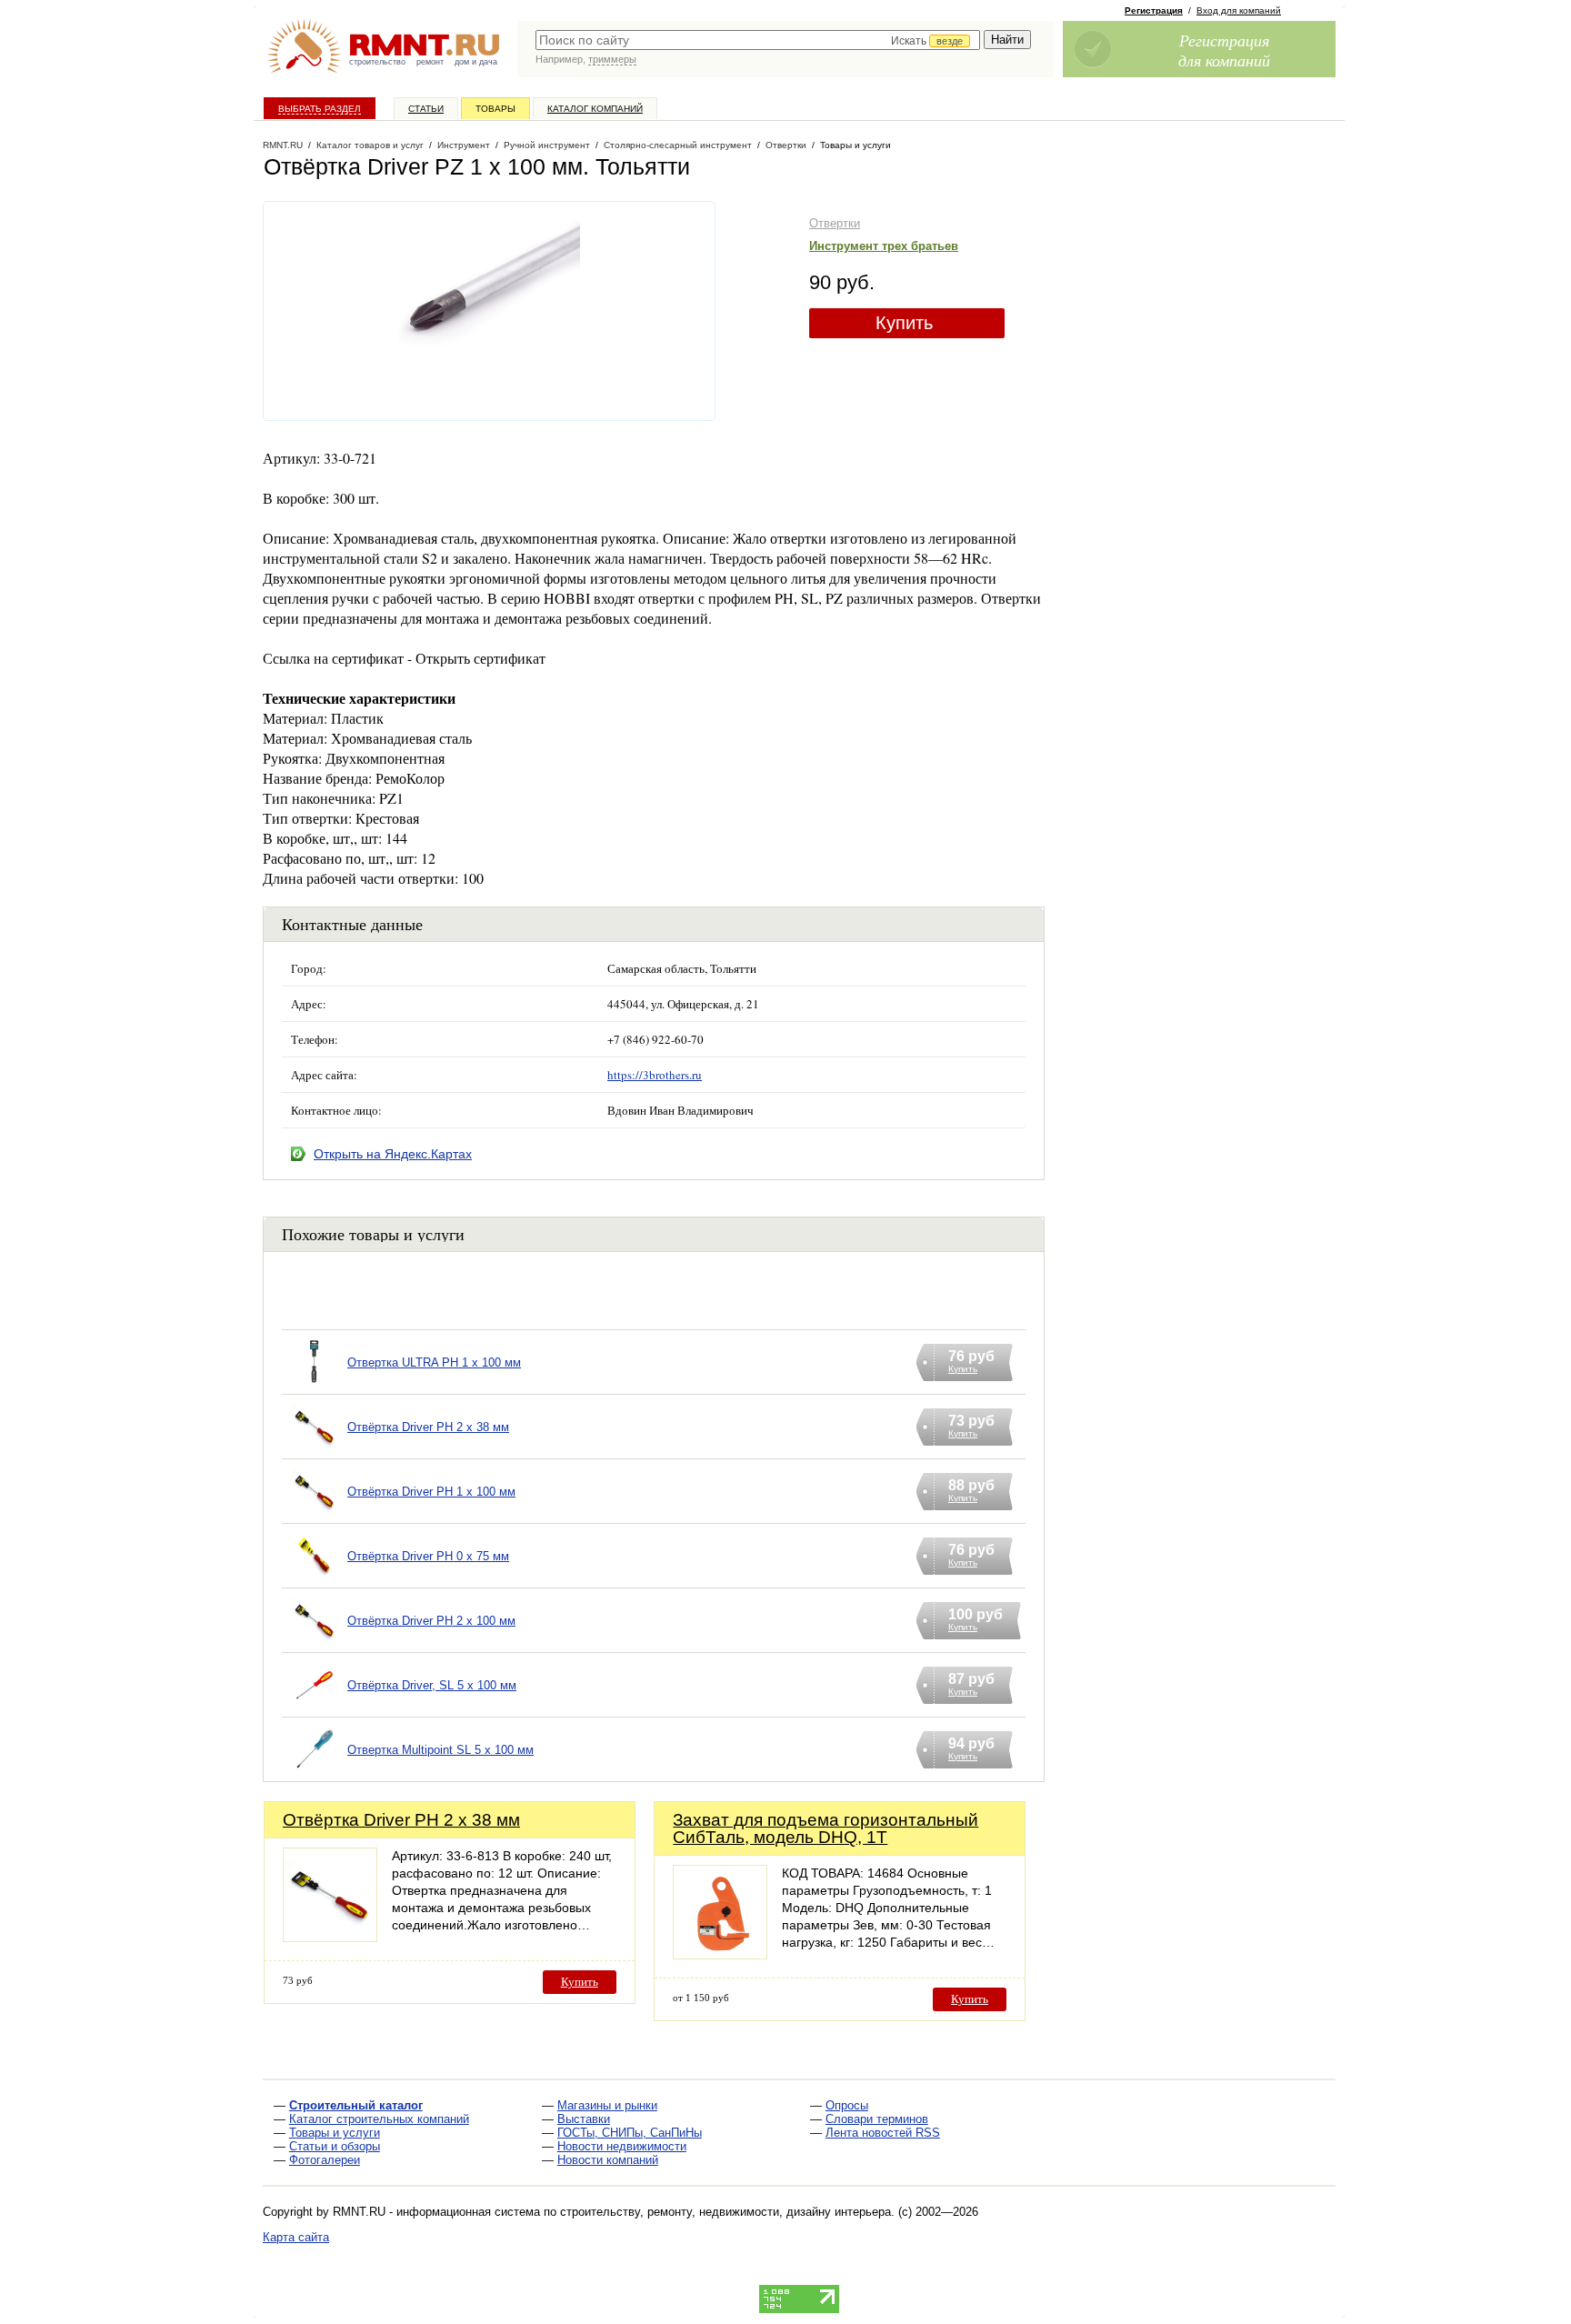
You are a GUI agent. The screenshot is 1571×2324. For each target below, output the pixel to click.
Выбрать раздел (320, 109)
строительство (377, 62)
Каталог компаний (595, 109)
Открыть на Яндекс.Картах (393, 1154)
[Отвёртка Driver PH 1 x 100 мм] (315, 1514)
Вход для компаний (1239, 10)
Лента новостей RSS (883, 2133)
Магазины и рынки (607, 2105)
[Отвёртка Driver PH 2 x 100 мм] (315, 1643)
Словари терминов (877, 2119)
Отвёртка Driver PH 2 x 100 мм (431, 1621)
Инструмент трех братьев (884, 246)
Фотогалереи (325, 2160)
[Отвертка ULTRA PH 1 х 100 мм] (315, 1385)
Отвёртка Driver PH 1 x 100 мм (431, 1492)
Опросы (847, 2105)
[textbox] (758, 40)
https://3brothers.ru (655, 1075)
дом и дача (476, 62)
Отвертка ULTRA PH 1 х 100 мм (434, 1362)
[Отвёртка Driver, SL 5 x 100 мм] (315, 1708)
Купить (904, 323)
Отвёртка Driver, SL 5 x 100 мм (432, 1685)
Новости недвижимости (622, 2146)
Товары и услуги (335, 2133)
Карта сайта (296, 2237)
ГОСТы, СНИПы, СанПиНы (630, 2133)
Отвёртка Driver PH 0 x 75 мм (428, 1556)
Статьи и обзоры (335, 2146)
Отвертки (835, 223)
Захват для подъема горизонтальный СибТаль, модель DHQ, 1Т (826, 1828)
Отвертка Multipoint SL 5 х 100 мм (440, 1750)
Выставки (584, 2119)
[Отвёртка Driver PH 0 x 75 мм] (315, 1579)
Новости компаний (608, 2160)
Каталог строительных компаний (379, 2119)
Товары (495, 109)
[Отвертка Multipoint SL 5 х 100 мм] (315, 1773)
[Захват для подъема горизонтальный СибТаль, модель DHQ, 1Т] (720, 1954)
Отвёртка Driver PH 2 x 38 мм (428, 1427)
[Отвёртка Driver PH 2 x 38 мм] (315, 1450)
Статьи (426, 109)
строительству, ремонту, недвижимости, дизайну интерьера (725, 2212)
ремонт (430, 62)
